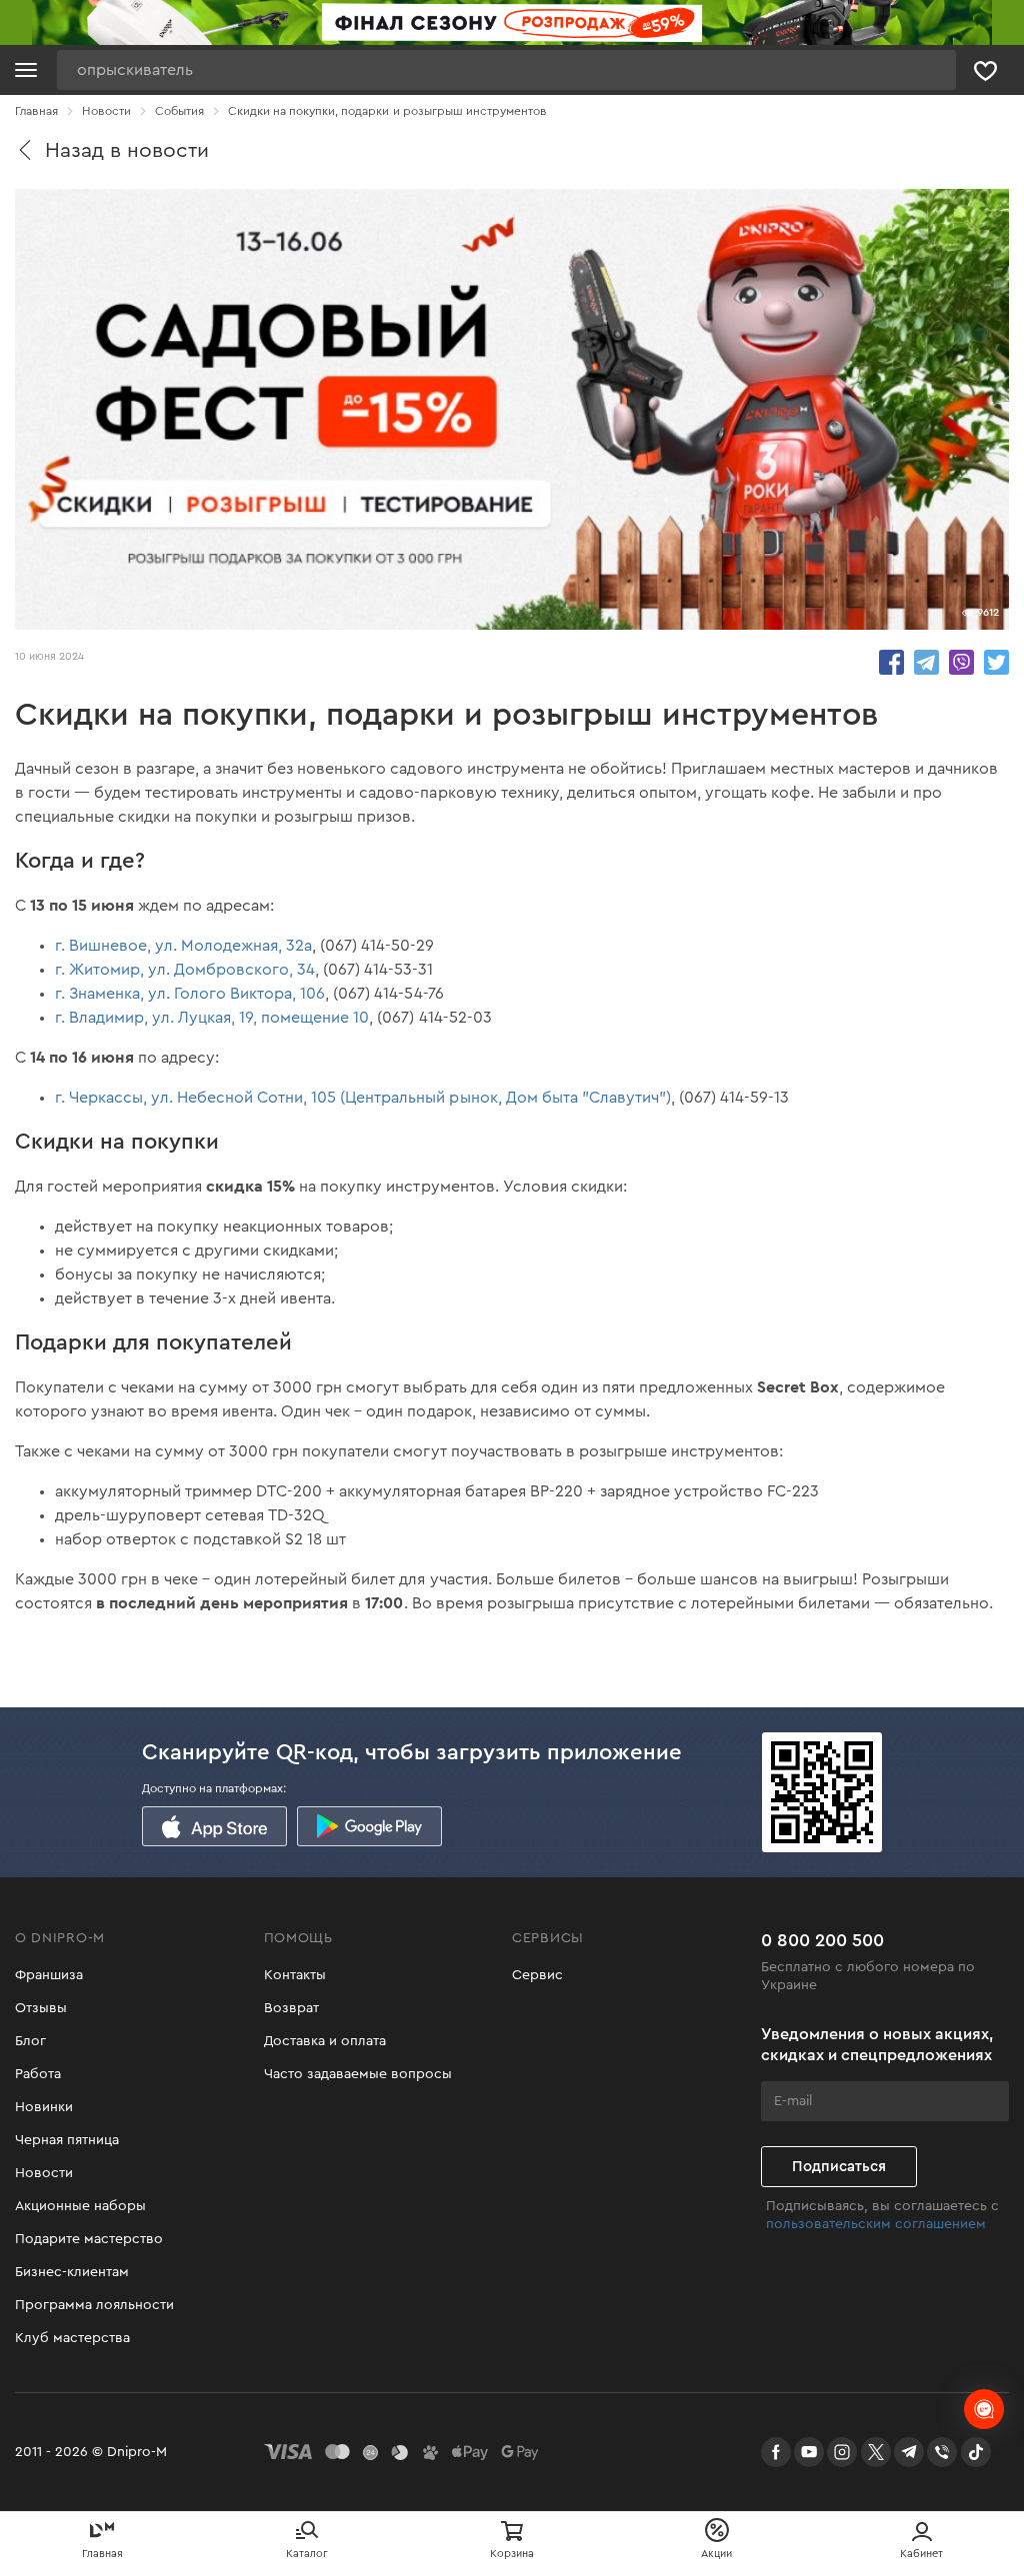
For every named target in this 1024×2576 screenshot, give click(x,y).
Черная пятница (67, 2140)
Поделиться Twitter (996, 662)
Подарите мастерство (89, 2239)
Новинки (44, 2107)
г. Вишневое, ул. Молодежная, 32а (183, 946)
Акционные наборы (80, 2206)
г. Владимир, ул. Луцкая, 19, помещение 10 (212, 1018)
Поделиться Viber (961, 662)
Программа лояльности (94, 2305)
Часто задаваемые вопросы (358, 2074)
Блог (30, 2041)
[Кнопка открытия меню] (26, 70)
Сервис (537, 1975)
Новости (44, 2173)
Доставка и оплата (325, 2041)
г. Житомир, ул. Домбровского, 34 (185, 970)
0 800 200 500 (822, 1940)
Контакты (295, 1975)
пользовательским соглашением (876, 2224)
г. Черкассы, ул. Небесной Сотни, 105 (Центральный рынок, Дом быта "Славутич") (363, 1098)
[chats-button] (984, 2409)
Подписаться (839, 2167)
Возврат (291, 2008)
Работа (38, 2074)
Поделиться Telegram (926, 662)
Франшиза (49, 1975)
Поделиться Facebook (891, 662)
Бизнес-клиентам (72, 2272)
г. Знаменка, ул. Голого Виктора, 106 (190, 994)
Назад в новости (127, 150)
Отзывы (41, 2008)
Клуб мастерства (72, 2338)
